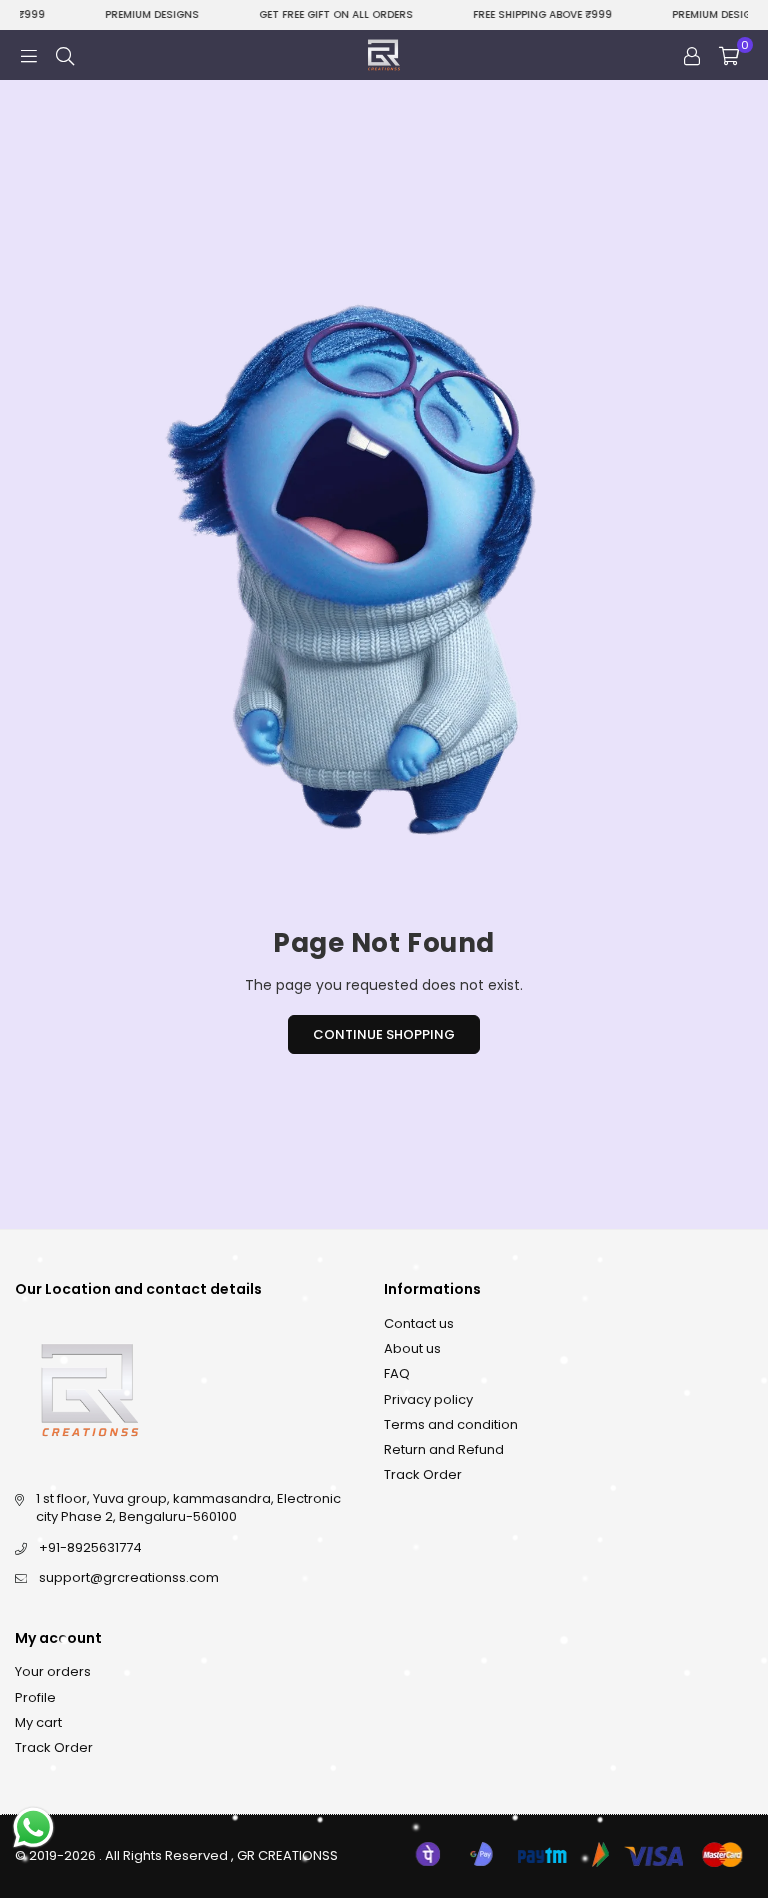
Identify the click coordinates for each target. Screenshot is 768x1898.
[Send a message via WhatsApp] (33, 1827)
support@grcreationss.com (129, 1577)
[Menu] (29, 55)
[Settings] (692, 55)
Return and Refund (444, 1449)
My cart (38, 1722)
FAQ (397, 1373)
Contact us (419, 1323)
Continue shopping (384, 1034)
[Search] (65, 55)
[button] (729, 55)
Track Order (423, 1474)
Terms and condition (451, 1424)
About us (412, 1348)
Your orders (53, 1671)
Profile (35, 1697)
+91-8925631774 (90, 1547)
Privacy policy (428, 1399)
